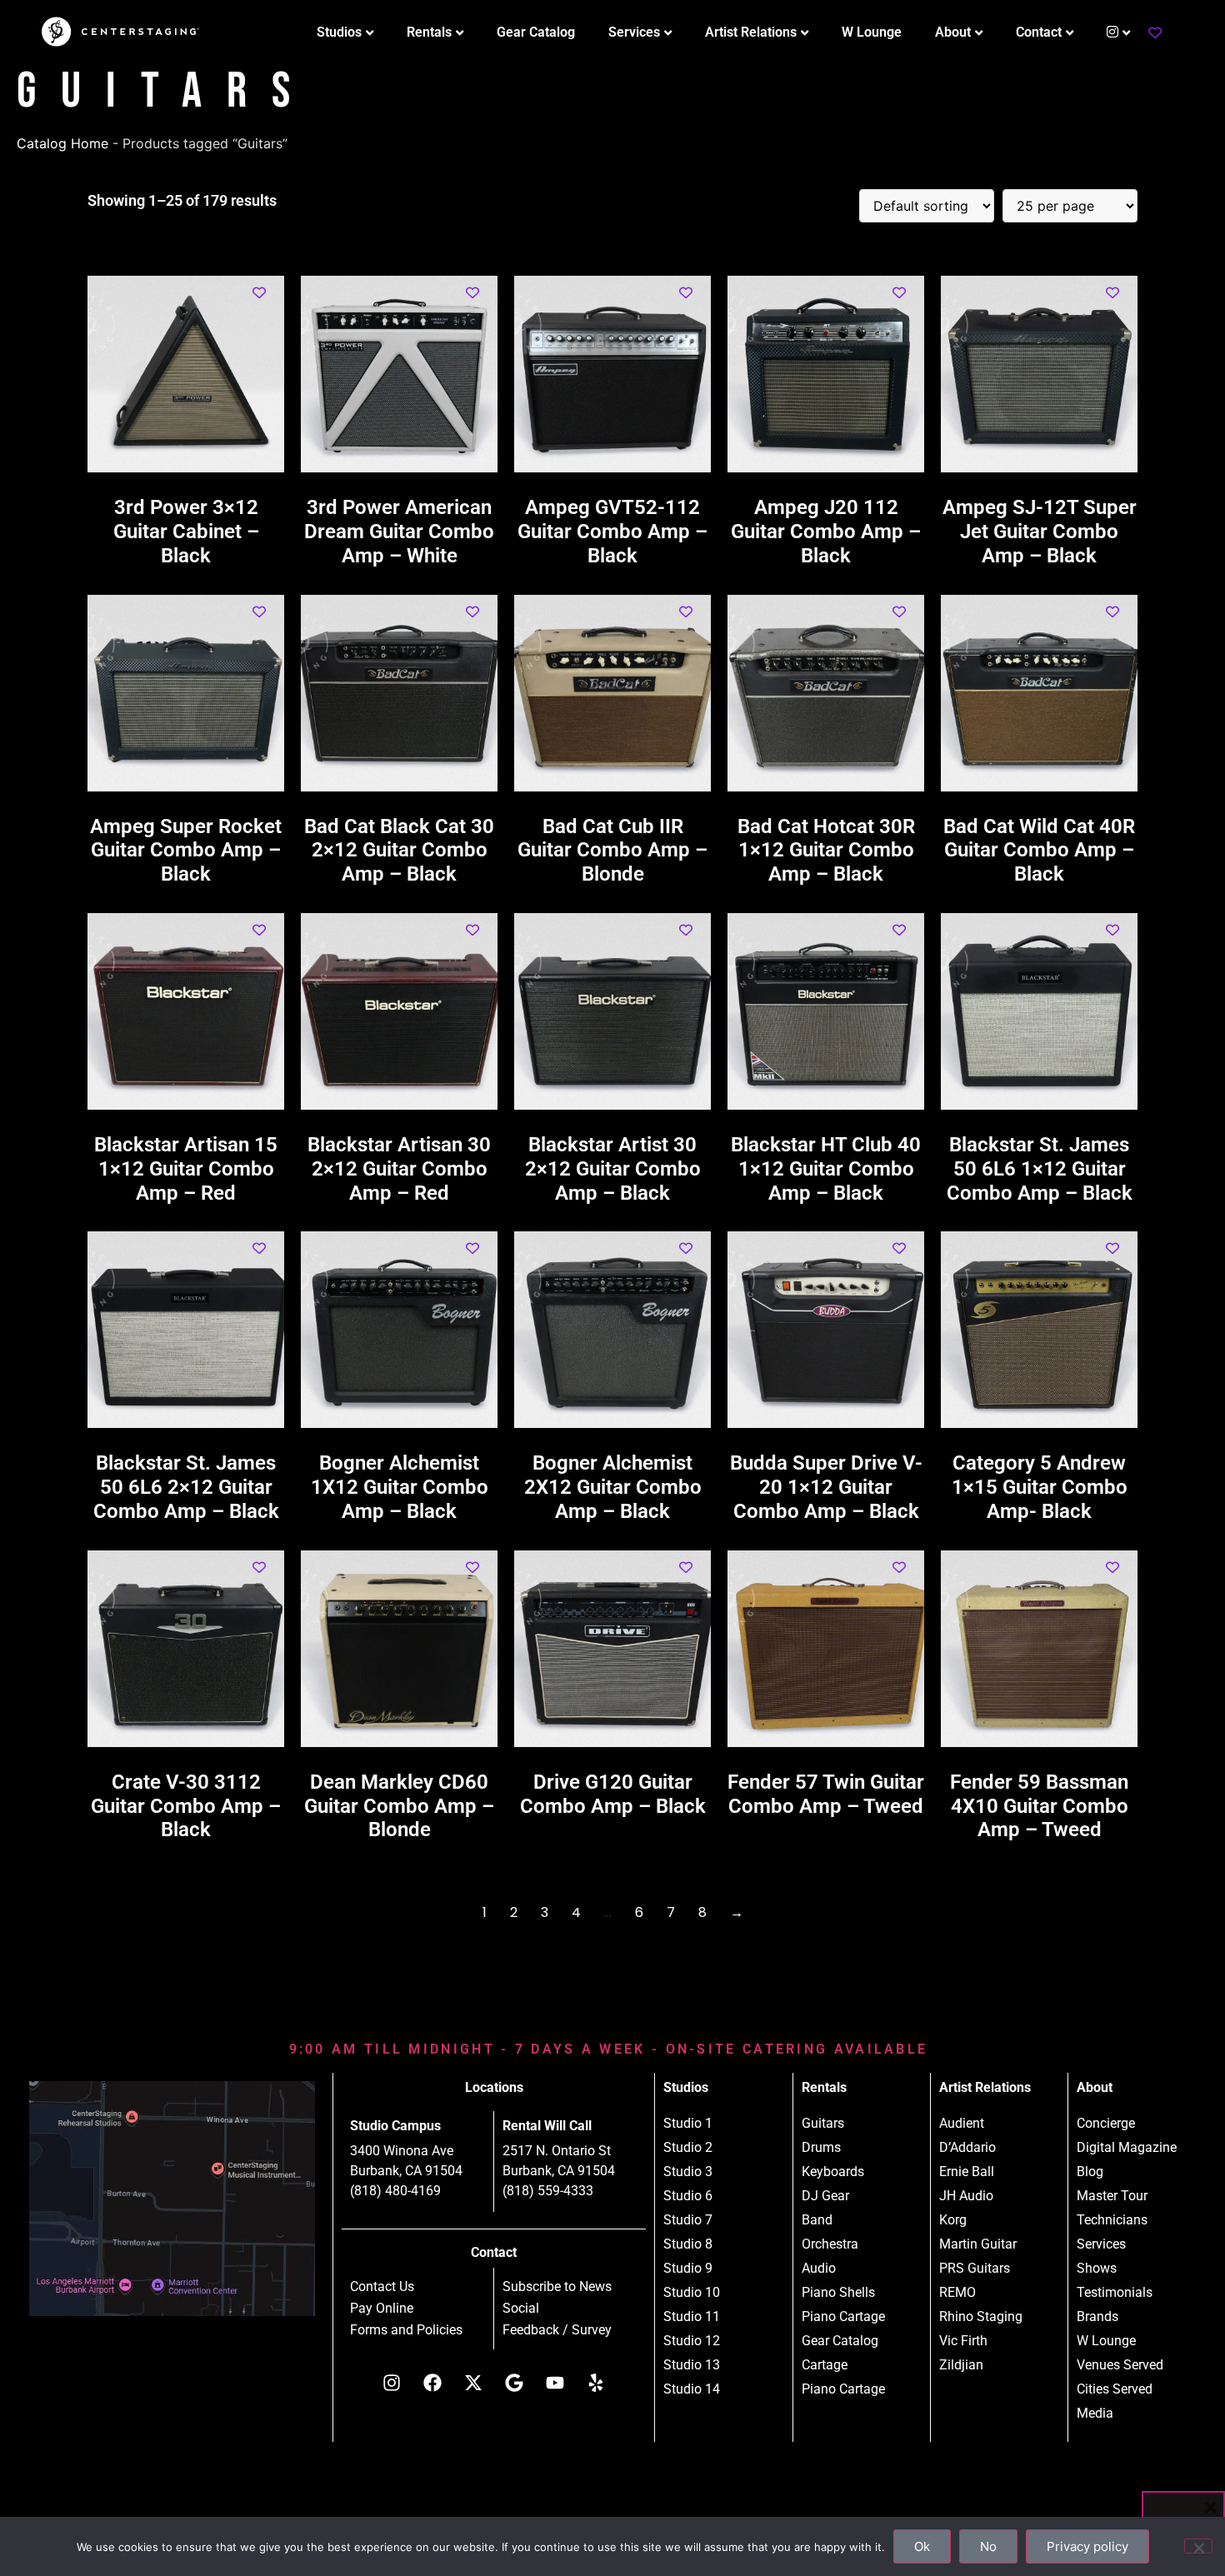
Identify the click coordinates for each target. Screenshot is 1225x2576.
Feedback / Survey (557, 2330)
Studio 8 (688, 2244)
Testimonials (1115, 2292)
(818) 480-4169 (395, 2191)
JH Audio (966, 2196)
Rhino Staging (981, 2316)
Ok (922, 2546)
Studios (339, 32)
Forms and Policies (406, 2330)
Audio (819, 2268)
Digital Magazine (1127, 2147)
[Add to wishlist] (259, 293)
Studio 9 (688, 2268)
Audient (962, 2123)
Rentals (429, 32)
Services (634, 32)
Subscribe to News (557, 2287)
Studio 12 (692, 2341)
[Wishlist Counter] (1155, 32)
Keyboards (833, 2172)
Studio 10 (692, 2292)
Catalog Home (62, 143)
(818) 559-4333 (548, 2191)
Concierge (1106, 2123)
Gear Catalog (536, 32)
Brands (1097, 2316)
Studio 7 (688, 2220)
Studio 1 (688, 2123)
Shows (1097, 2268)
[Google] (514, 2383)
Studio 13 (692, 2365)
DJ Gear (825, 2196)
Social (521, 2309)
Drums (821, 2147)
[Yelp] (596, 2383)
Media (1095, 2413)
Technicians (1112, 2220)
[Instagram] (392, 2383)
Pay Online (382, 2309)
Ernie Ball (967, 2172)
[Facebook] (432, 2383)
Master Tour (1112, 2196)
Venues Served (1120, 2365)
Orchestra (830, 2244)
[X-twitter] (473, 2383)
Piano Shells (838, 2292)
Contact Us (382, 2287)
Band (817, 2220)
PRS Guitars (975, 2268)
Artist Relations (751, 32)
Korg (953, 2220)
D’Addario (967, 2147)
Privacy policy (1087, 2546)
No (988, 2546)
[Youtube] (555, 2383)
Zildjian (961, 2365)
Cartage (825, 2365)
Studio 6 (688, 2196)
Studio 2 (688, 2147)
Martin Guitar (978, 2244)
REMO (957, 2292)
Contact (1039, 32)
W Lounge (872, 32)
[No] (1198, 2546)
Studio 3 (688, 2172)
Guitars (823, 2123)
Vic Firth (963, 2341)
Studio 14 (692, 2389)
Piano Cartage (843, 2316)
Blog (1090, 2172)
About (953, 32)
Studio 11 (692, 2316)
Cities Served (1115, 2389)
